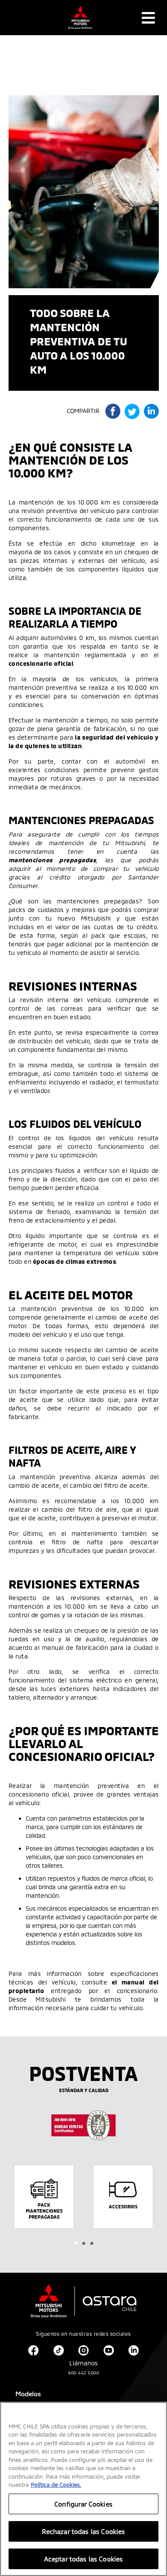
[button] (76, 2243)
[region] (83, 2489)
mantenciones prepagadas (52, 860)
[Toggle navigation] (148, 18)
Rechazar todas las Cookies (84, 2531)
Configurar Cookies (83, 2504)
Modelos (28, 2394)
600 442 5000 (83, 2373)
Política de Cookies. (56, 2485)
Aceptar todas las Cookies (84, 2559)
